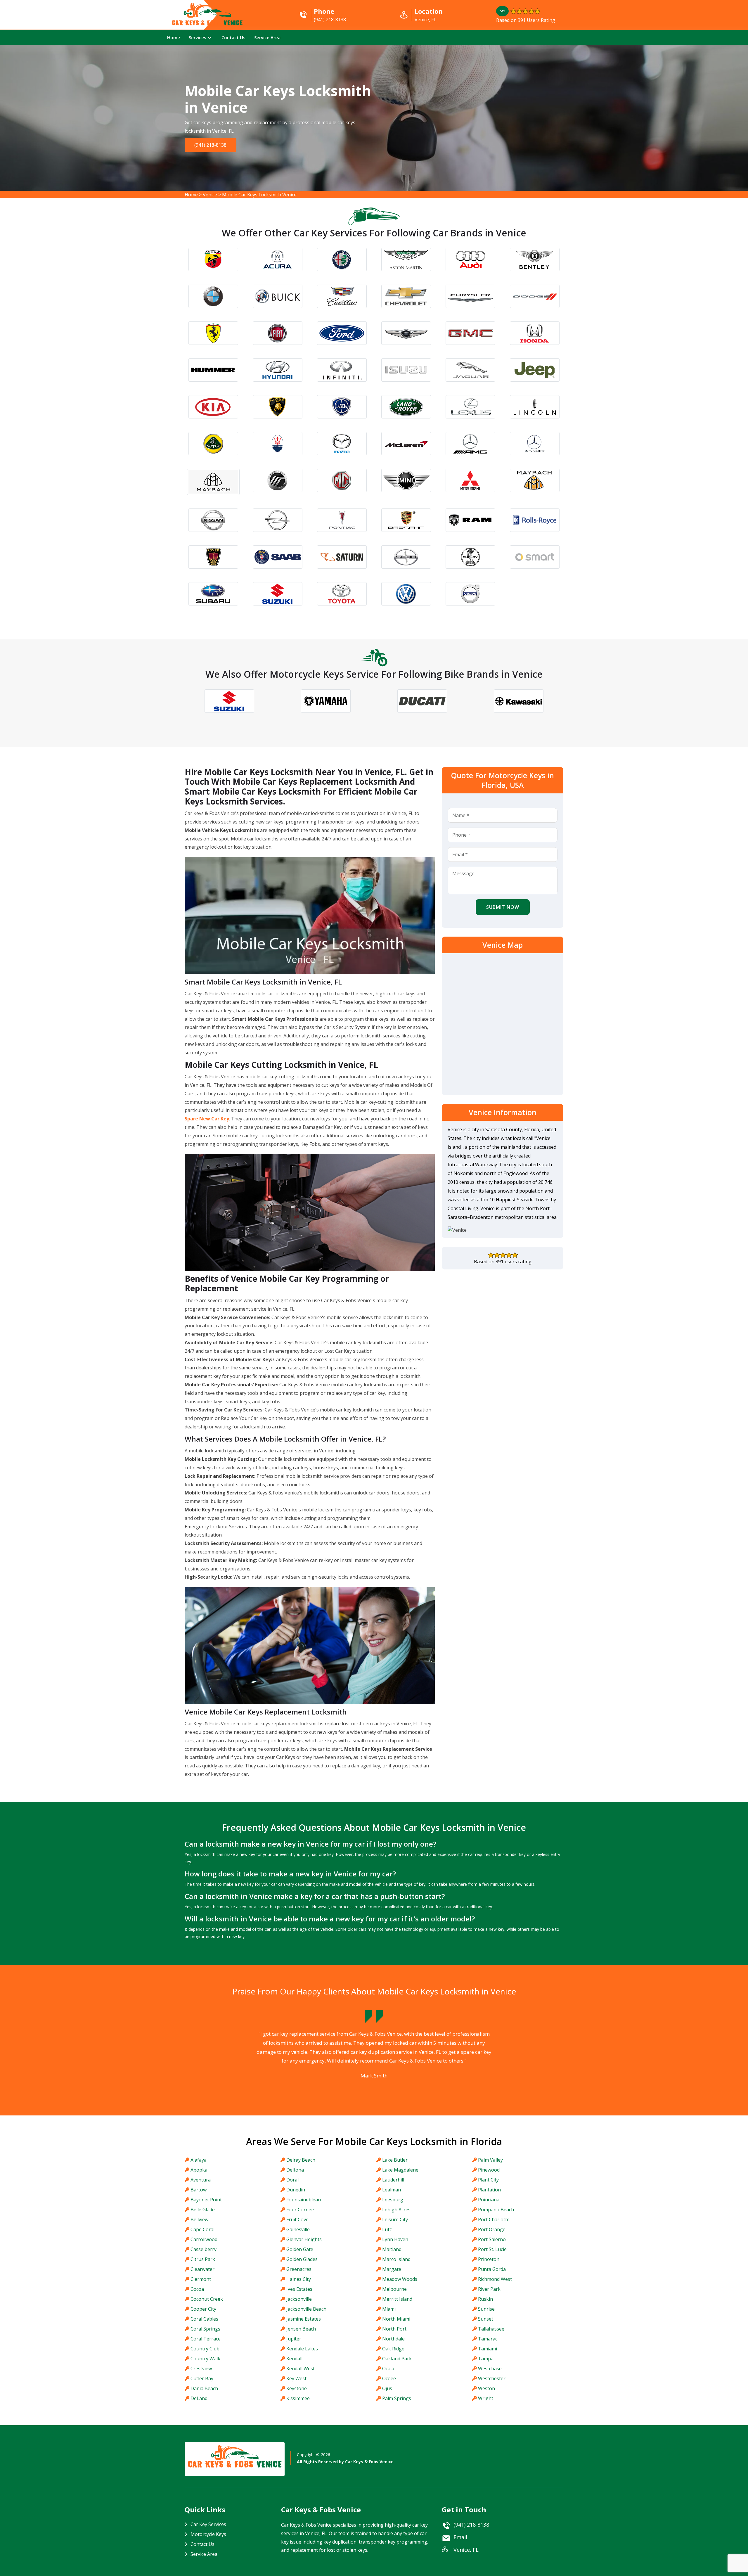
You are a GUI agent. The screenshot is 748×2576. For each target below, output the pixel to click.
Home (174, 37)
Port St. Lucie (492, 2249)
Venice (210, 195)
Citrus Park (203, 2259)
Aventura (201, 2180)
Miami (389, 2309)
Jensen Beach (301, 2329)
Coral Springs (205, 2329)
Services (198, 37)
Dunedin (296, 2190)
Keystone (297, 2388)
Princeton (489, 2259)
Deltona (295, 2170)
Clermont (201, 2279)
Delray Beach (301, 2160)
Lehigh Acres (396, 2210)
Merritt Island (397, 2299)
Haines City (299, 2279)
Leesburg (393, 2200)
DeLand (199, 2398)
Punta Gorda (492, 2269)
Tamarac (488, 2339)
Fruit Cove (297, 2219)
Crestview (201, 2369)
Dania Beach (204, 2388)
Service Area (267, 37)
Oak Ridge (393, 2349)
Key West (296, 2378)
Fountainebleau (304, 2200)
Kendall (294, 2359)
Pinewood (489, 2170)
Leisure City (395, 2219)
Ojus (387, 2388)
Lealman (392, 2190)
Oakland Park (397, 2359)
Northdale (393, 2339)
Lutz (387, 2229)
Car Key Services (208, 2524)
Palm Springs (397, 2398)
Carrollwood (204, 2239)
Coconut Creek (207, 2299)
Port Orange (492, 2229)
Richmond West (495, 2279)
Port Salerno (492, 2239)
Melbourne (394, 2289)
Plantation (489, 2190)
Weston (486, 2388)
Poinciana (489, 2200)
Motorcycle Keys (208, 2534)
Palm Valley (490, 2160)
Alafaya (199, 2160)
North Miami (396, 2319)
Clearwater (202, 2269)
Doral (292, 2180)
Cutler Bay (202, 2378)
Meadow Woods (400, 2279)
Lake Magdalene (400, 2170)
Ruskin (485, 2299)
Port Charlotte (494, 2219)
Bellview (199, 2219)
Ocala (388, 2369)
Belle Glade (203, 2210)
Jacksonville (299, 2299)
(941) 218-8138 (210, 145)
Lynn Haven (395, 2239)
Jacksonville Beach (306, 2309)
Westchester (492, 2378)
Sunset (486, 2319)
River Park (489, 2289)
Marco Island (396, 2259)
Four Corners (301, 2210)
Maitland (392, 2249)
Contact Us (233, 37)
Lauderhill (393, 2180)
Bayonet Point (206, 2200)
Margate (392, 2269)
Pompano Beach (496, 2210)
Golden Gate (300, 2249)
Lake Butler (395, 2160)
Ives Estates (299, 2289)
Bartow (199, 2190)
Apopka (199, 2170)
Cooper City (203, 2309)
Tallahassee (491, 2329)
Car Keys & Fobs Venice (369, 2462)
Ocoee (389, 2378)
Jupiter (294, 2339)
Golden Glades (302, 2259)
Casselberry (204, 2249)
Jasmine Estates (304, 2319)
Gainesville (298, 2229)
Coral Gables (204, 2319)
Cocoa (197, 2289)
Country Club (205, 2349)
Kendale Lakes (302, 2349)
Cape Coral (202, 2229)
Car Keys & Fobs (207, 24)
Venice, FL (466, 2550)
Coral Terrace (206, 2339)
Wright (486, 2398)
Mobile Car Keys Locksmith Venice (259, 195)
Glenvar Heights (304, 2239)
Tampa (486, 2359)
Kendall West (301, 2369)
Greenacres (299, 2269)
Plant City (488, 2180)
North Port (394, 2329)
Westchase (490, 2369)
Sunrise (486, 2309)
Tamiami (488, 2349)
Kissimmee (298, 2398)
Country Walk (205, 2359)
